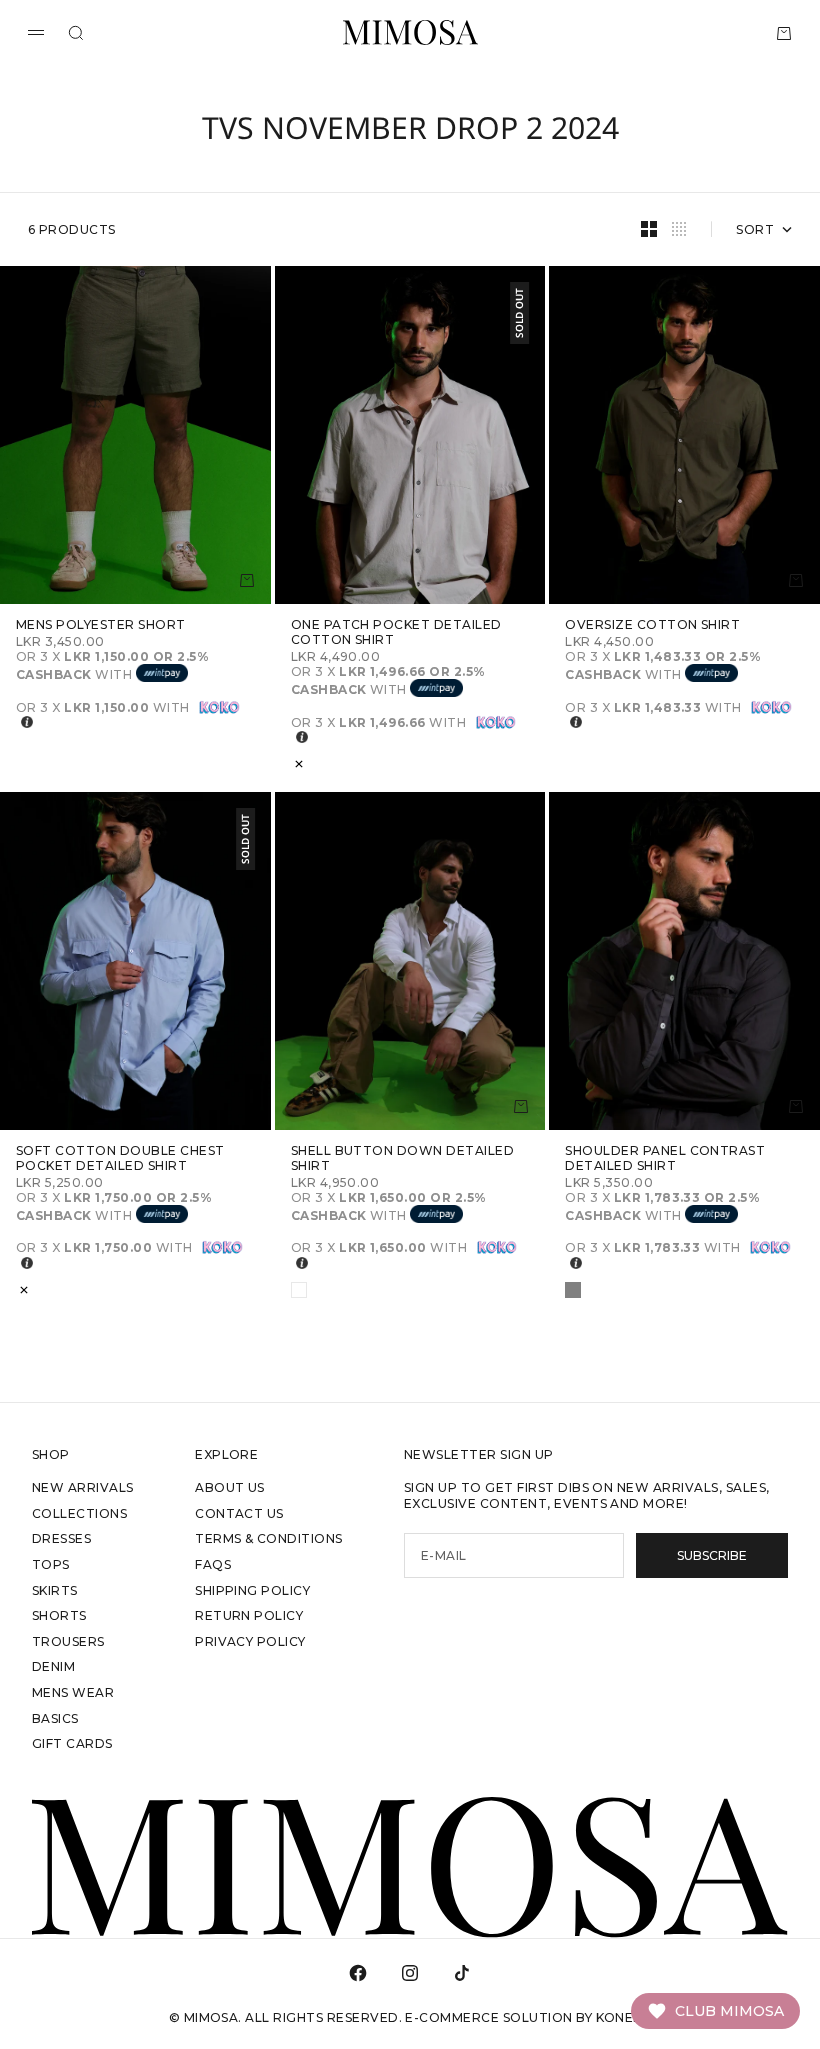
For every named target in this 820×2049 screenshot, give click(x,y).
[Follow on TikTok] (462, 1973)
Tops (51, 1564)
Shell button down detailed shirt (402, 1159)
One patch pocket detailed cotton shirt (396, 633)
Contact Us (239, 1513)
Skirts (55, 1590)
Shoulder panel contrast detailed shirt (665, 1159)
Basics (55, 1718)
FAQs (213, 1564)
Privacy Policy (250, 1641)
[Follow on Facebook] (358, 1973)
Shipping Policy (252, 1590)
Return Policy (249, 1615)
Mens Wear (73, 1692)
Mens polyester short (101, 625)
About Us (230, 1487)
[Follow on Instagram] (410, 1973)
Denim (53, 1666)
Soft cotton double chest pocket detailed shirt (120, 1159)
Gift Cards (72, 1743)
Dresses (61, 1538)
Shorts (59, 1615)
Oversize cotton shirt (652, 625)
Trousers (68, 1641)
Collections (79, 1513)
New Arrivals (83, 1487)
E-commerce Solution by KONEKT (528, 2017)
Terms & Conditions (269, 1538)
